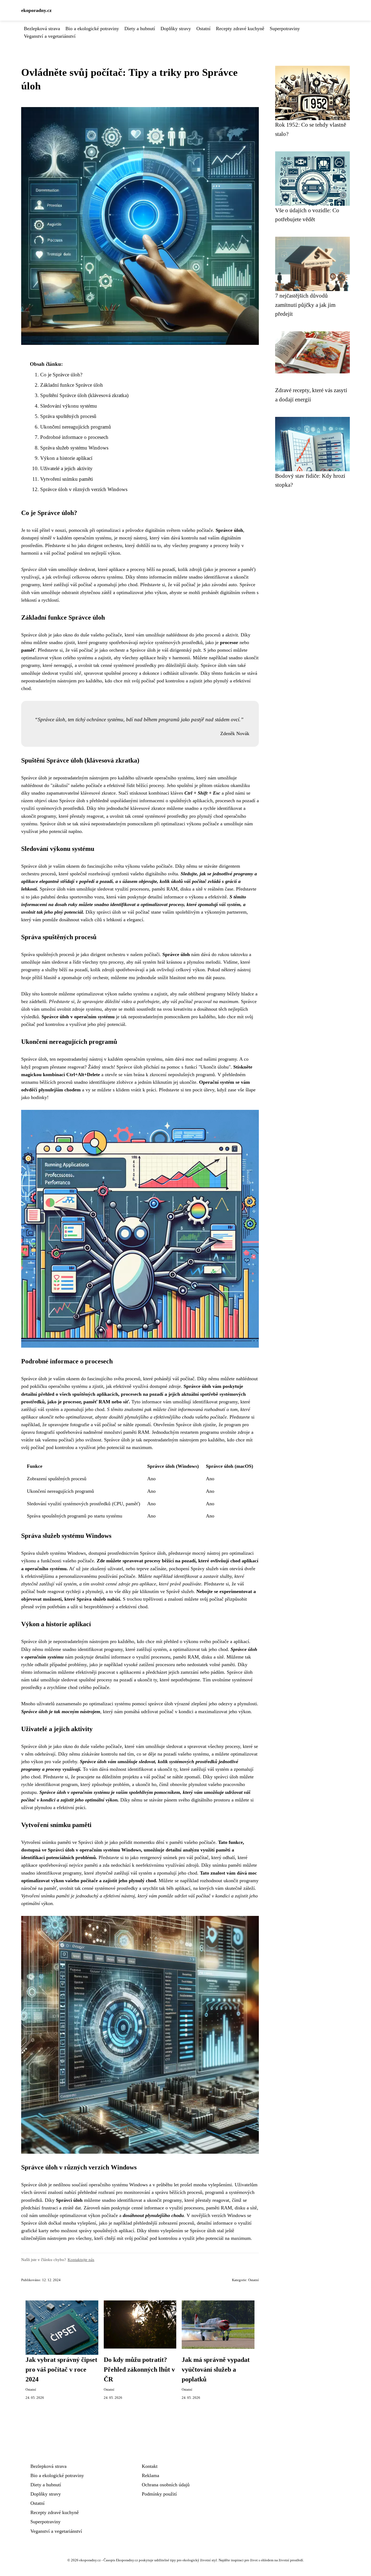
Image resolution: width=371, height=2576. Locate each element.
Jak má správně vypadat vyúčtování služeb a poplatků (216, 2369)
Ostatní (203, 29)
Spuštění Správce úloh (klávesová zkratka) (84, 395)
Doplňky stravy (176, 29)
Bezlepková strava (42, 29)
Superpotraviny (285, 29)
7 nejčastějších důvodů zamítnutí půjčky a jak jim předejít (305, 305)
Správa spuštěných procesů (68, 416)
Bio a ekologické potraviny (92, 29)
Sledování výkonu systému (69, 406)
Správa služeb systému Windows (74, 448)
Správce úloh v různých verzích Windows (84, 489)
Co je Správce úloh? (61, 375)
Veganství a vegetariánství (50, 36)
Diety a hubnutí (140, 29)
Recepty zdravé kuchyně (240, 29)
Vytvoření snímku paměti (67, 479)
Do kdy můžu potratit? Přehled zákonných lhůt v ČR (139, 2369)
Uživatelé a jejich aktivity (66, 468)
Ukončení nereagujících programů (76, 427)
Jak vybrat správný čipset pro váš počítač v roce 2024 (61, 2369)
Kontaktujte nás (81, 2260)
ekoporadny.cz (36, 10)
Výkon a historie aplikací (66, 458)
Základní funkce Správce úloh (72, 385)
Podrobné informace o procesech (74, 437)
